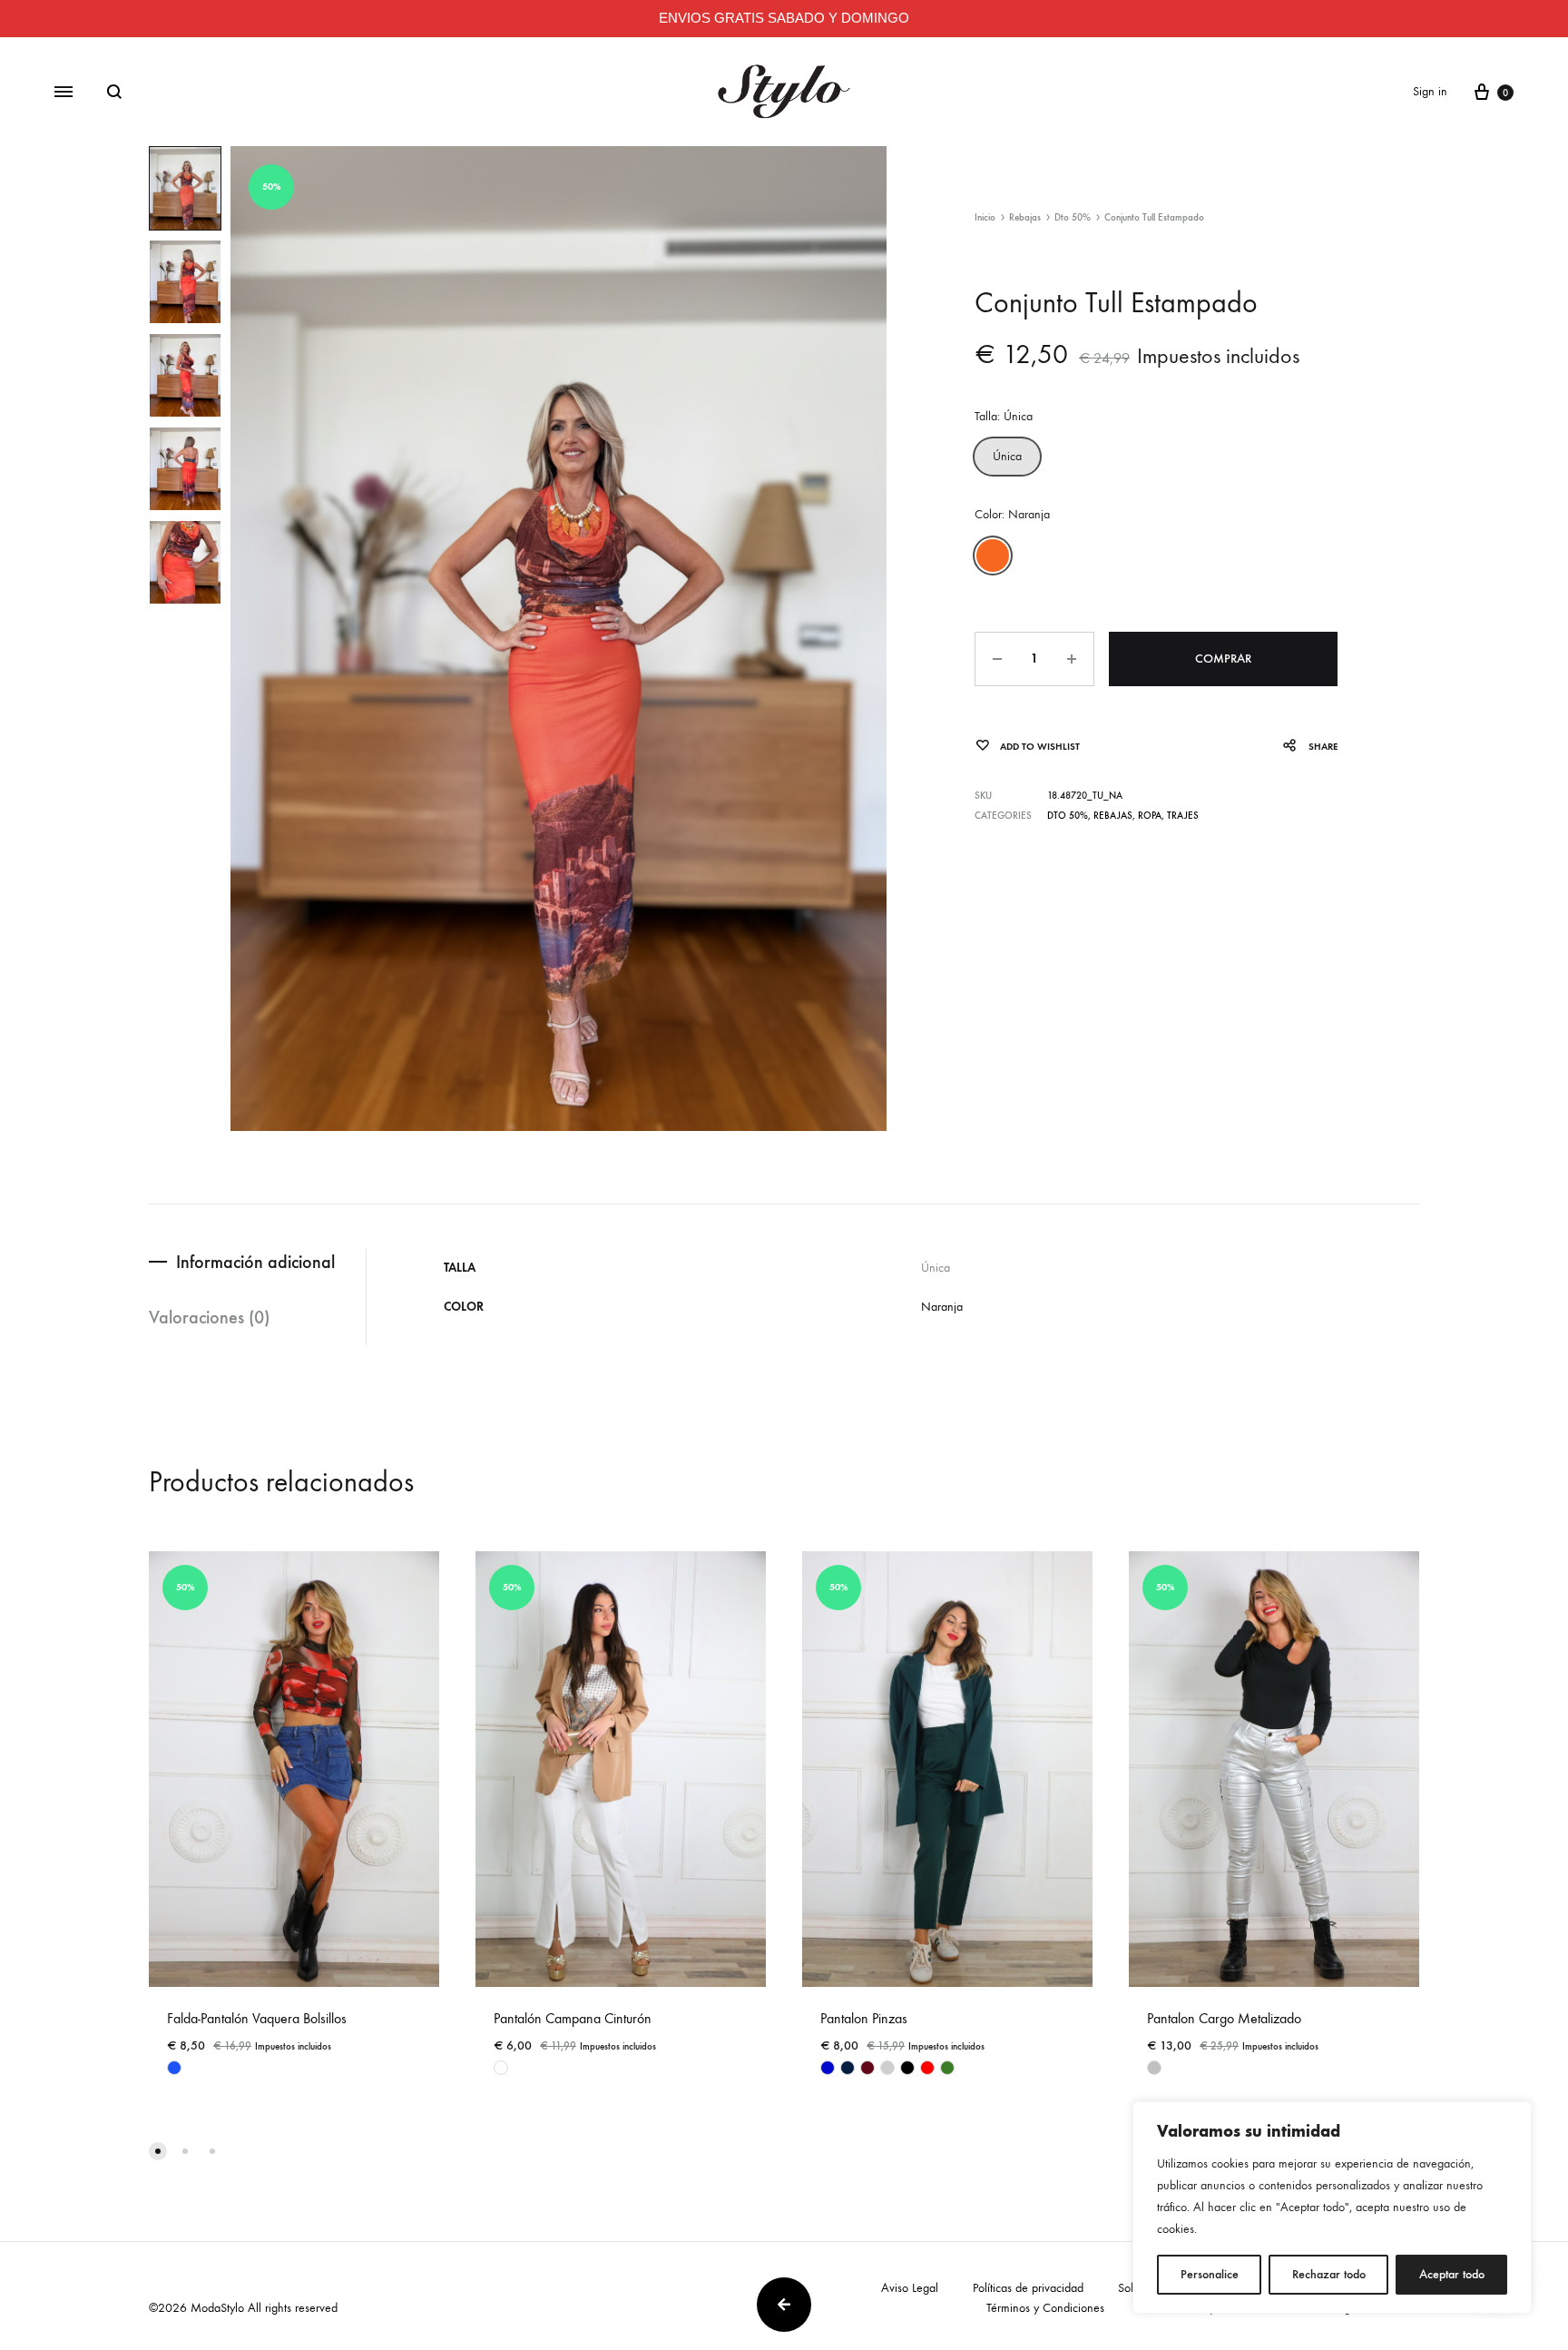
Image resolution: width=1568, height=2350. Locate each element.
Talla (1004, 416)
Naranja (942, 1307)
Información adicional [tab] (255, 1262)
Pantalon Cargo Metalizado (1224, 2018)
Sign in (1430, 91)
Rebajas (1025, 217)
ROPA (1150, 816)
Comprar (1223, 659)
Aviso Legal (910, 2288)
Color (1012, 514)
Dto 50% (1073, 217)
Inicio (985, 217)
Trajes (1183, 816)
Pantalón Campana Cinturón (573, 2018)
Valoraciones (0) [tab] (209, 1317)
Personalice (1210, 2274)
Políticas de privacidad (1028, 2288)
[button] (1007, 457)
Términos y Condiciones (1045, 2308)
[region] (1332, 2207)
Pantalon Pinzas (864, 2018)
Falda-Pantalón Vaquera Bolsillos (257, 2018)
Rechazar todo (1329, 2274)
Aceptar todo (1452, 2274)
